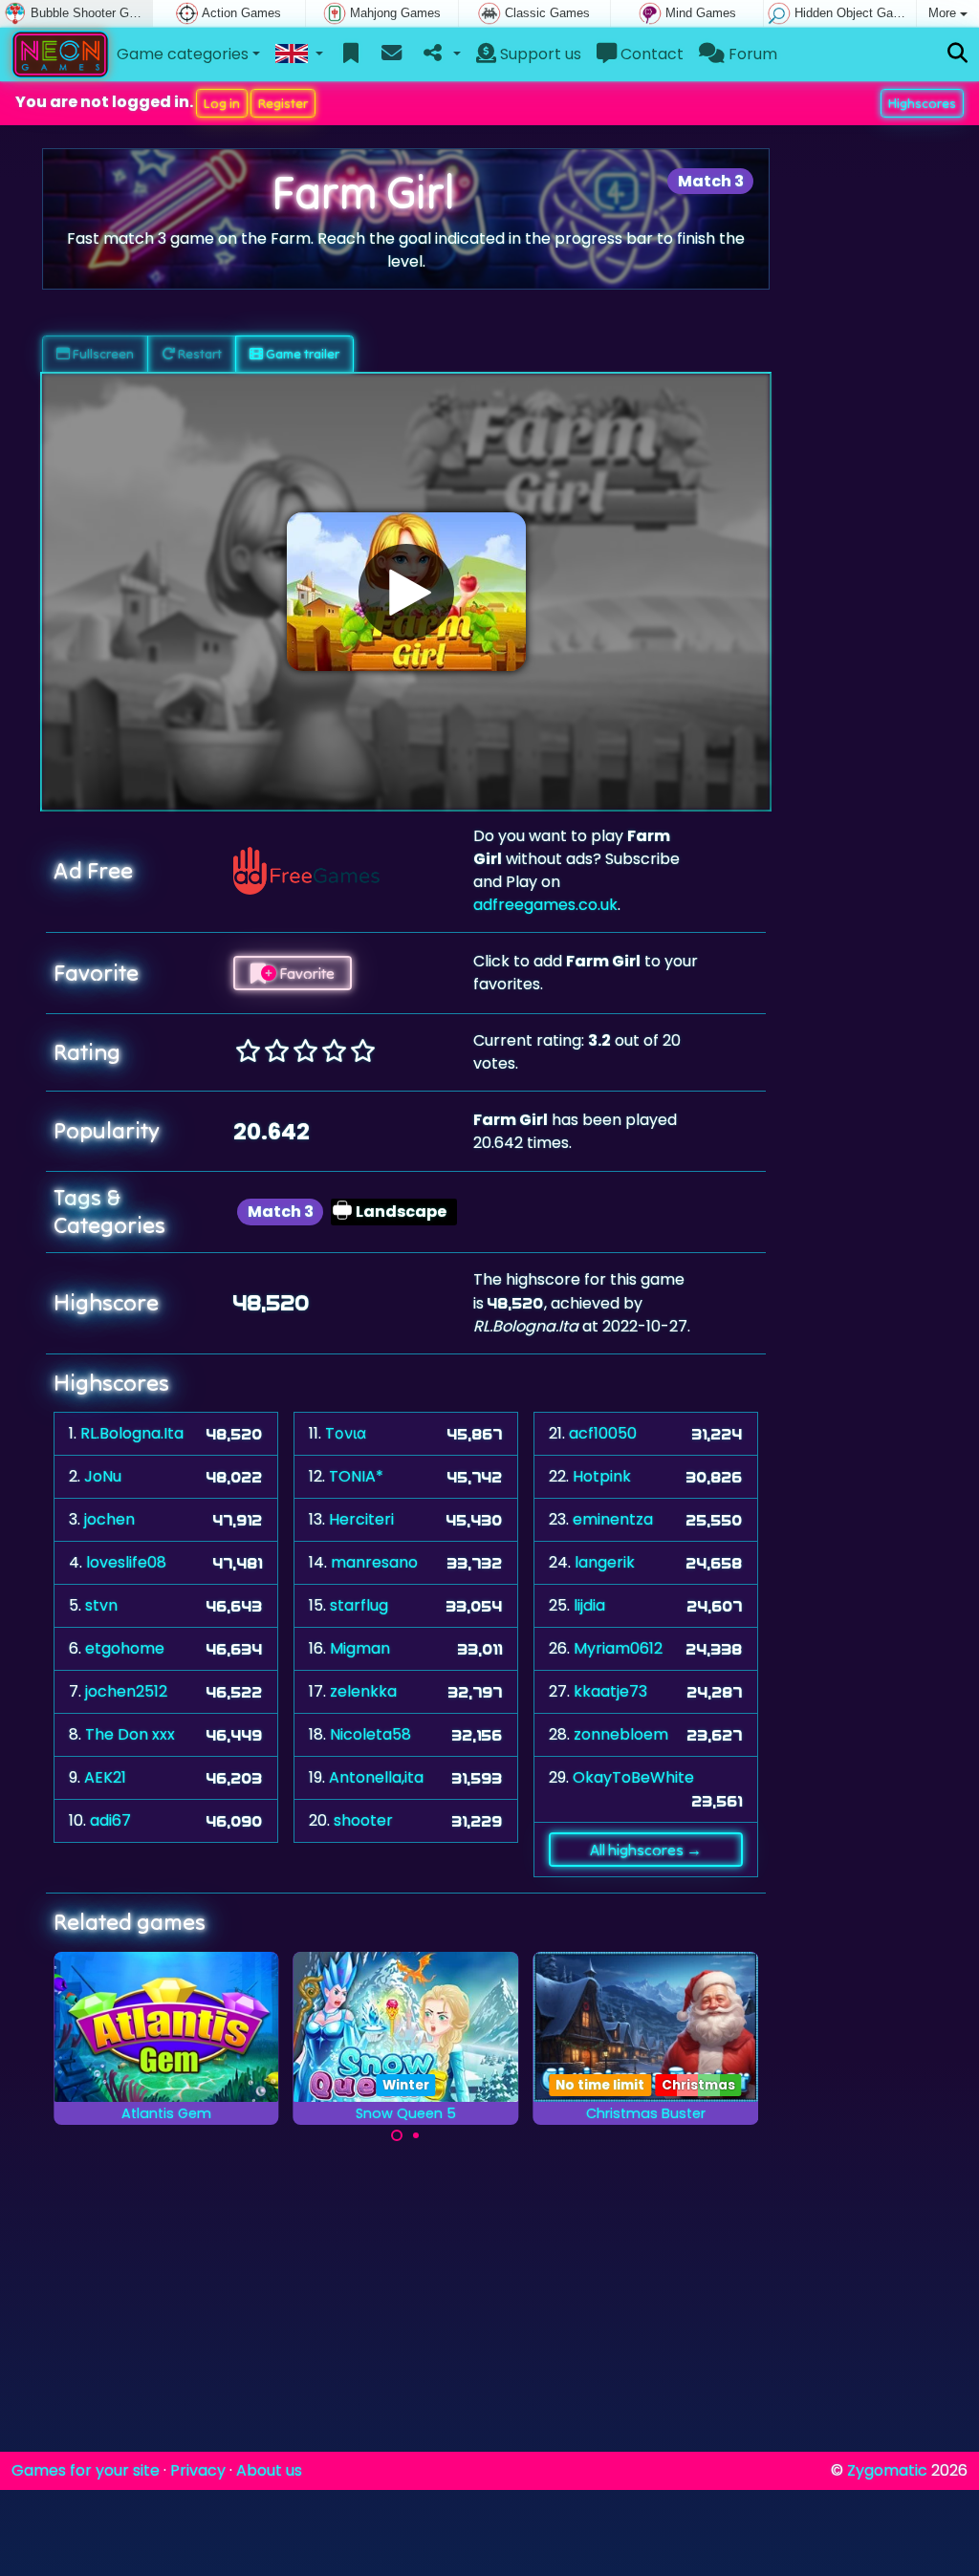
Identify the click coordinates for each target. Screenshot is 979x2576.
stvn (101, 1605)
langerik (605, 1562)
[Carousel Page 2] (416, 2135)
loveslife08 (126, 1562)
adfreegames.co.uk (545, 905)
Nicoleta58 (370, 1734)
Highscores (922, 103)
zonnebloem (621, 1734)
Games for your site (86, 2470)
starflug (359, 1605)
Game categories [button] (183, 54)
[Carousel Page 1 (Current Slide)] (397, 2135)
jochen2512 (126, 1691)
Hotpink (602, 1476)
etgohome (125, 1648)
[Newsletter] (392, 54)
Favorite (305, 973)
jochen (109, 1519)
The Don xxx (130, 1734)
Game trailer (301, 354)
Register (283, 103)
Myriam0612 (618, 1648)
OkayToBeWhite (633, 1777)
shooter (363, 1820)
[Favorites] (351, 54)
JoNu (103, 1476)
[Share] (440, 54)
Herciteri (361, 1519)
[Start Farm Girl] (406, 592)
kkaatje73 (610, 1691)
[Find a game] (957, 54)
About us (269, 2470)
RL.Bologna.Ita (132, 1433)
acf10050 (603, 1433)
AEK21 (105, 1777)
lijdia (589, 1605)
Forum (751, 54)
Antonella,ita (376, 1777)
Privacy (198, 2470)
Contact (650, 54)
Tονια (346, 1433)
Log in (222, 103)
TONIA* (356, 1476)
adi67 (110, 1820)
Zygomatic (887, 2470)
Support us (539, 54)
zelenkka (363, 1691)
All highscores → (646, 1850)
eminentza (613, 1519)
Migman (360, 1648)
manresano (374, 1562)
